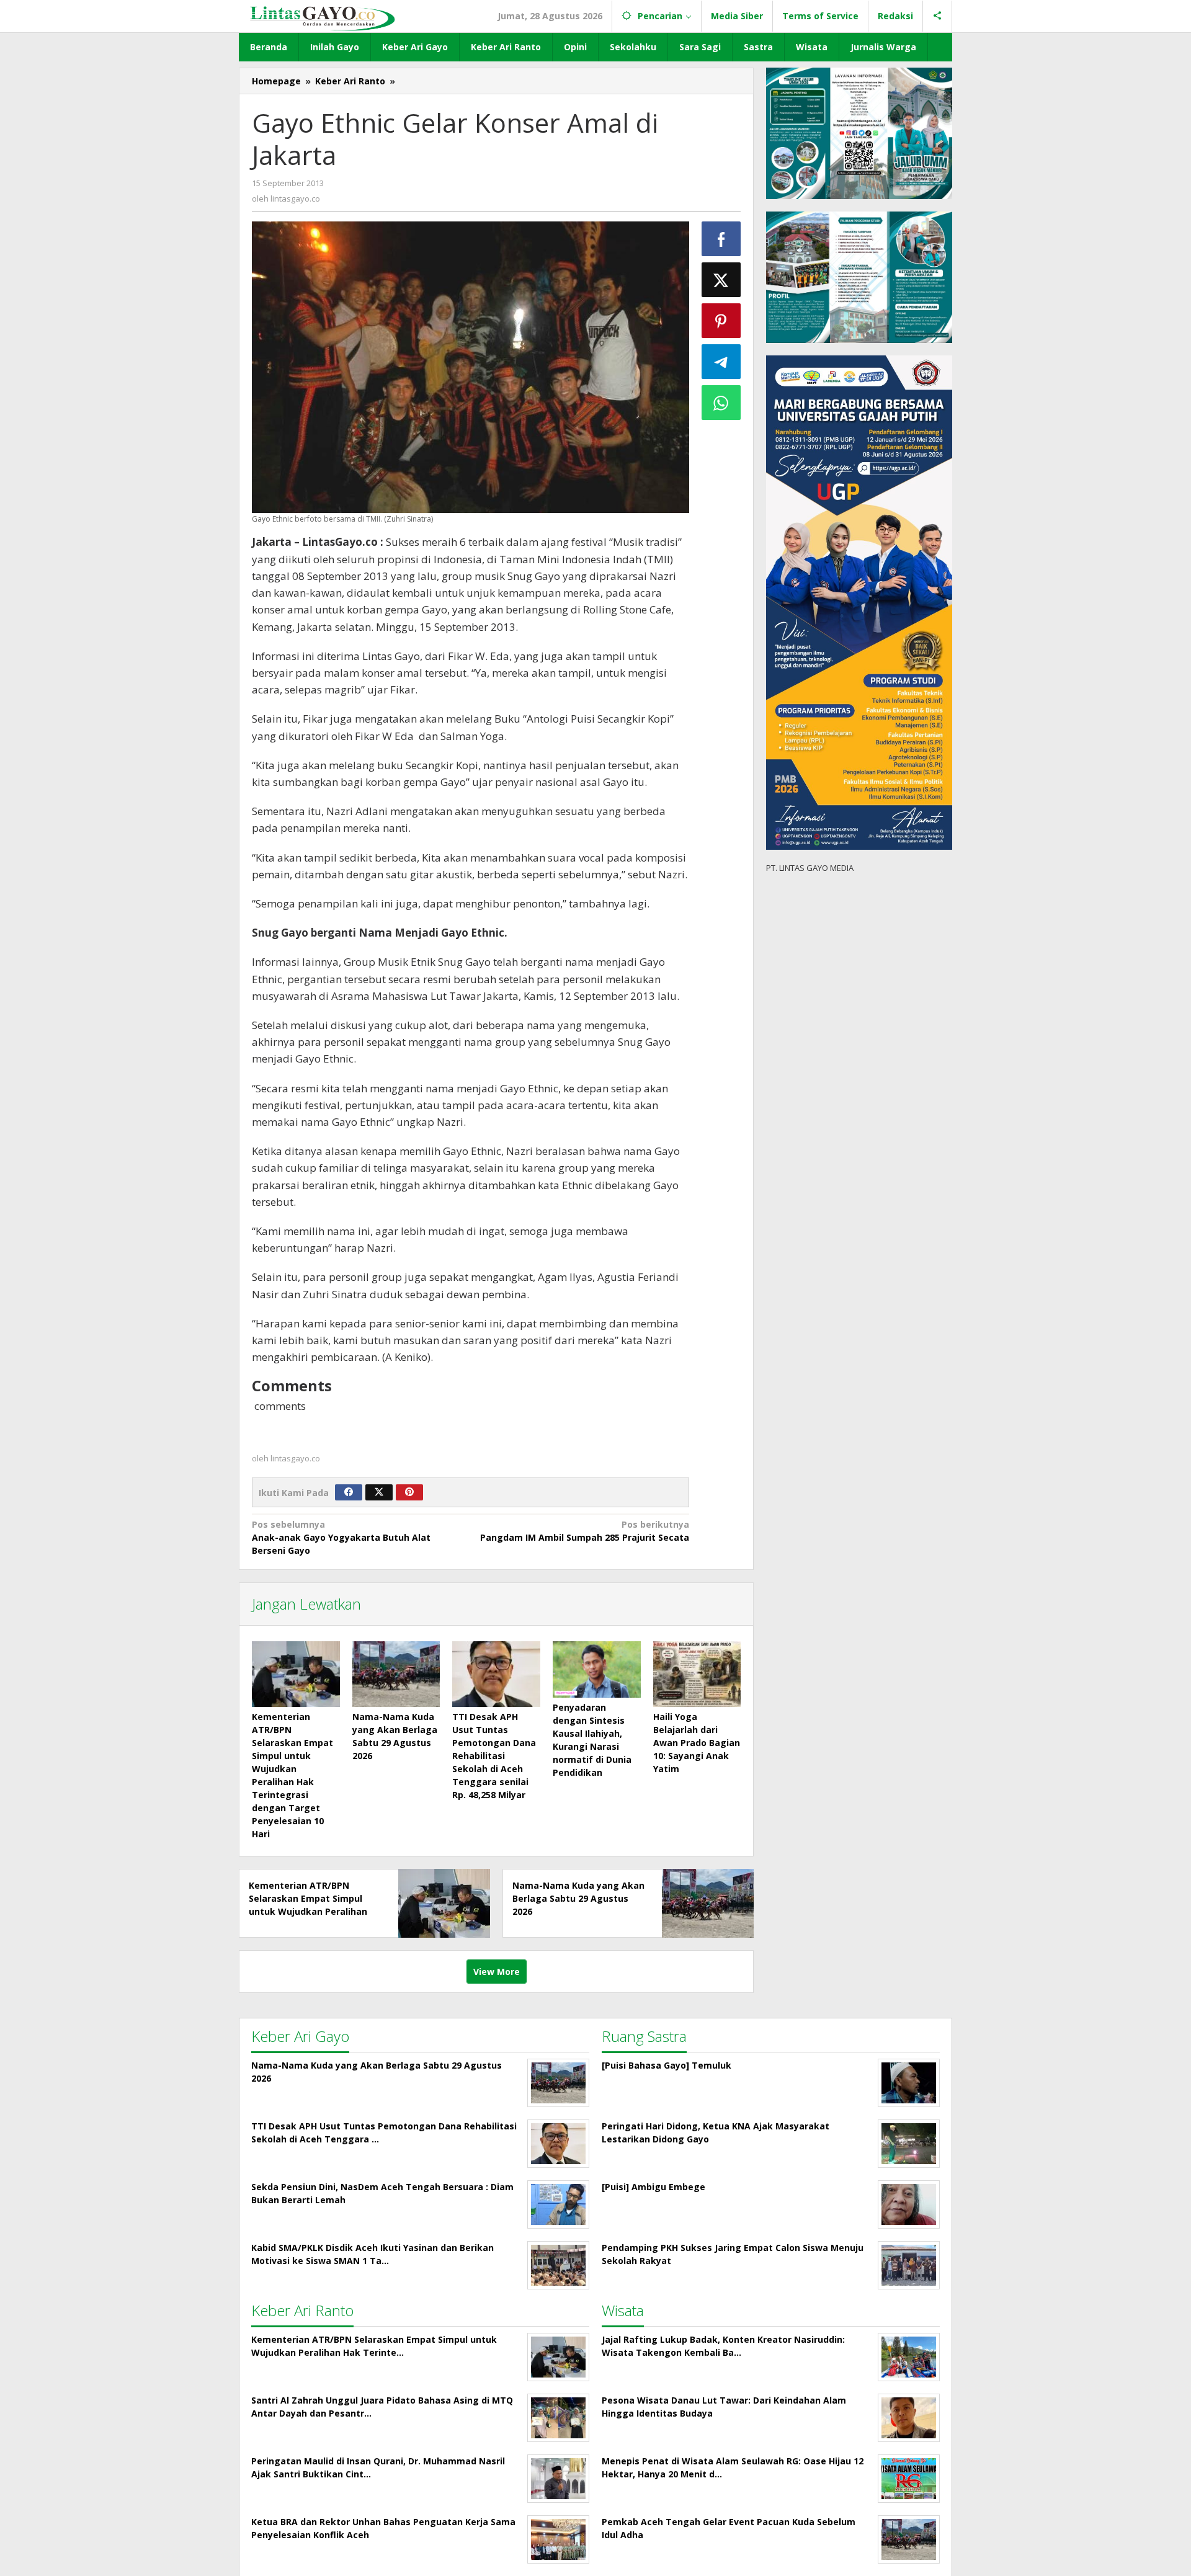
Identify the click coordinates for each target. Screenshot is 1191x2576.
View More (497, 1972)
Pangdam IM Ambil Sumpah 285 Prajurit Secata (584, 1531)
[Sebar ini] (721, 239)
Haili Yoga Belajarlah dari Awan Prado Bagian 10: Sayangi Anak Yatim (697, 1743)
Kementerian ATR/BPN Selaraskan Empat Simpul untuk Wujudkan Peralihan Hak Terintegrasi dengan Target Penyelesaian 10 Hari (312, 1911)
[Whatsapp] (721, 403)
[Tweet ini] (721, 280)
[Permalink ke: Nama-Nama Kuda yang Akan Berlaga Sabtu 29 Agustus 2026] (396, 1674)
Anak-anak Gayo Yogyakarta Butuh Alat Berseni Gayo (341, 1537)
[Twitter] (379, 1492)
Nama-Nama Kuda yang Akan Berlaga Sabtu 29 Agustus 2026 (578, 1898)
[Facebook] (349, 1492)
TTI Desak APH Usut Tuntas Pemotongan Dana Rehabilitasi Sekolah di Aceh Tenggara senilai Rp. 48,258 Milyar (494, 1756)
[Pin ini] (721, 321)
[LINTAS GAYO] (322, 17)
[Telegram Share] (721, 362)
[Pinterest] (409, 1492)
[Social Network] (938, 16)
